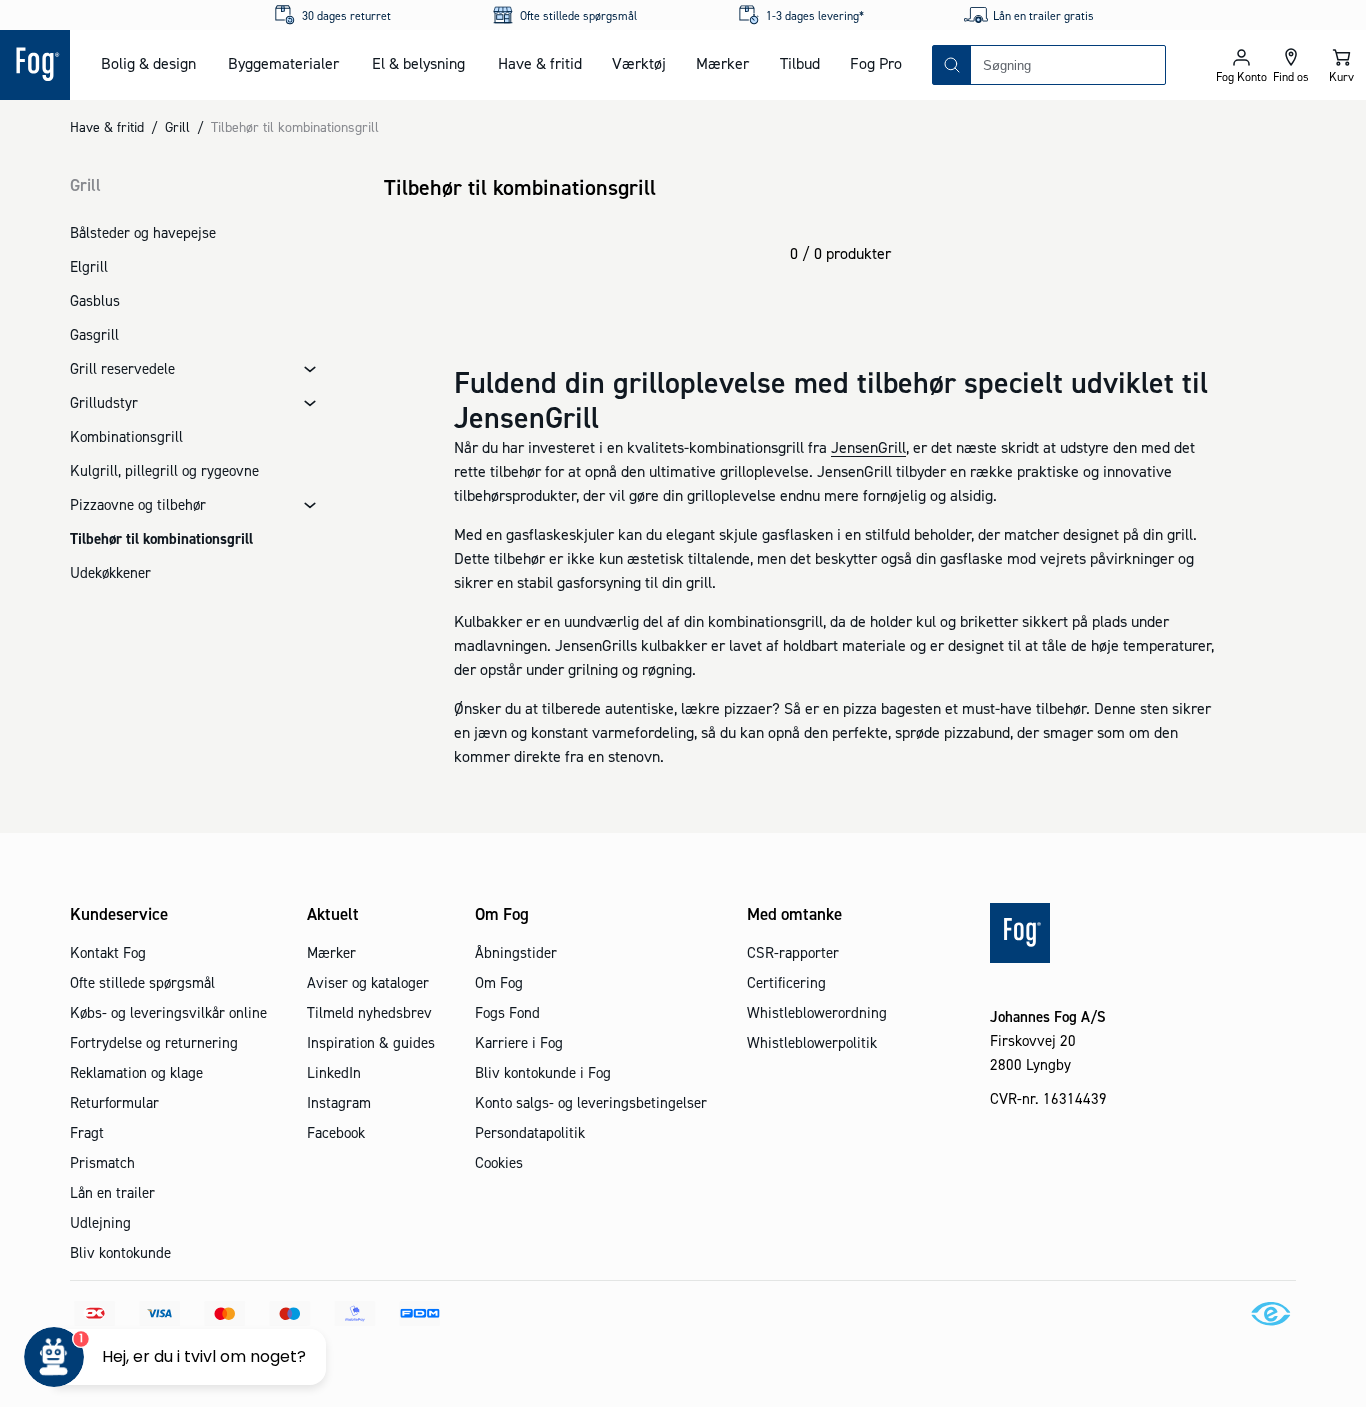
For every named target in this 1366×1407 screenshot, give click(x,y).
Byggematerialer (283, 63)
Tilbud (800, 63)
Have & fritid (540, 63)
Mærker (722, 63)
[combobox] (1068, 65)
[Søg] (952, 65)
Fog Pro (876, 63)
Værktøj (639, 63)
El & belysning (418, 63)
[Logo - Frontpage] (35, 65)
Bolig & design (148, 63)
